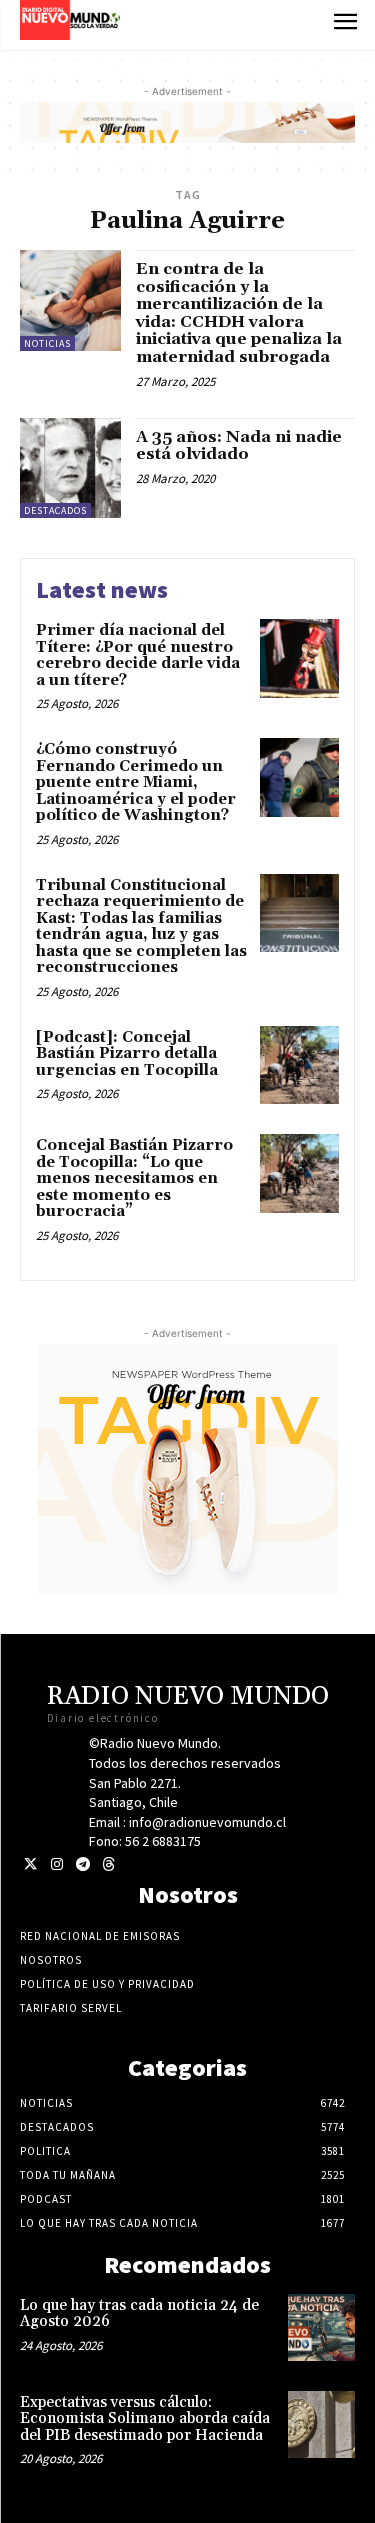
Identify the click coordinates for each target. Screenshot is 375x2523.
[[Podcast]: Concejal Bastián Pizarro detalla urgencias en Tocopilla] (299, 1065)
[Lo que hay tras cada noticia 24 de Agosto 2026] (321, 2327)
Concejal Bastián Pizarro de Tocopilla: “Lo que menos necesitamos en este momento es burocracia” (134, 1178)
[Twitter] (30, 1864)
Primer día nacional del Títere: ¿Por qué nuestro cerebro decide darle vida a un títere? (138, 655)
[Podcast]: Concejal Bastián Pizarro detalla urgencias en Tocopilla (127, 1054)
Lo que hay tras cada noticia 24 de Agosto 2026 (139, 2314)
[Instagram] (56, 1864)
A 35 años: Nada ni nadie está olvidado (239, 446)
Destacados (55, 510)
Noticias (47, 343)
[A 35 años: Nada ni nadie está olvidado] (70, 468)
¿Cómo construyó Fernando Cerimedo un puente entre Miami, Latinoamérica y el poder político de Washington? (136, 782)
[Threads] (108, 1864)
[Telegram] (82, 1864)
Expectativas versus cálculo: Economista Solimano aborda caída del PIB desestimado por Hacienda (145, 2419)
